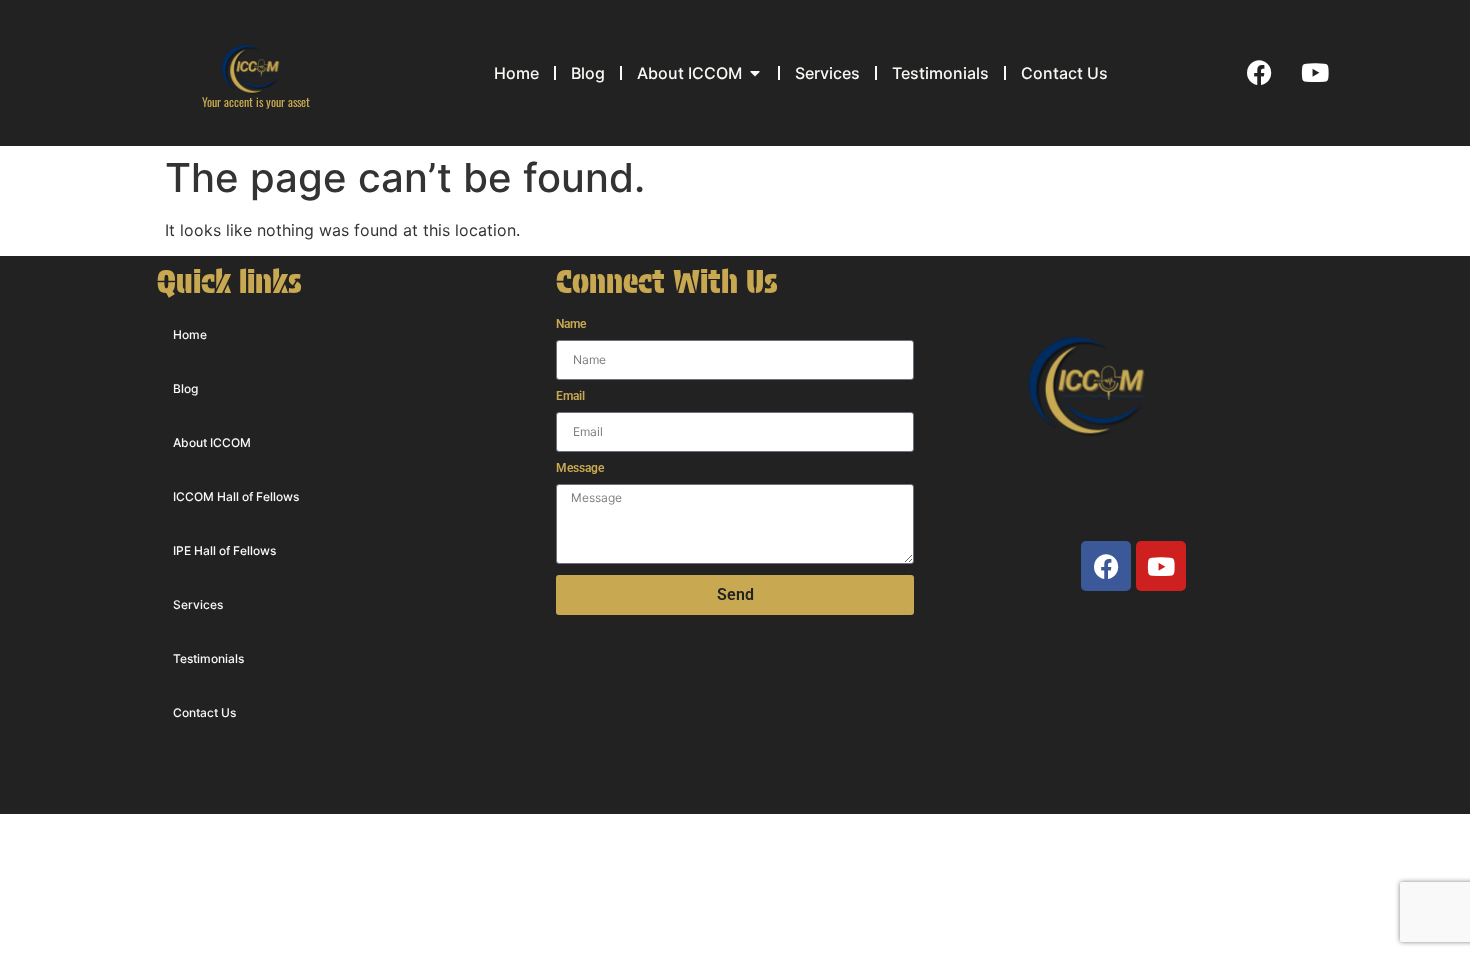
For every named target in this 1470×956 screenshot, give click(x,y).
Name (571, 324)
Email (570, 396)
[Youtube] (1315, 73)
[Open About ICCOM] (755, 73)
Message (580, 468)
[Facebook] (1260, 73)
